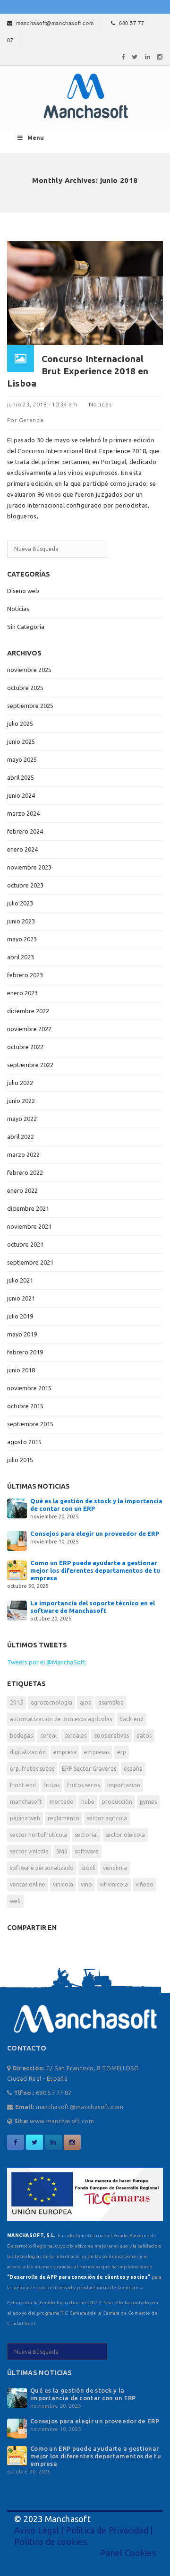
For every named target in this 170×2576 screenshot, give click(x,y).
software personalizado (42, 1868)
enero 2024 (22, 849)
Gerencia (31, 420)
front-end (23, 1785)
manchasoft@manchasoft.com (55, 23)
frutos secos (83, 1785)
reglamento (64, 1818)
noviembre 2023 (29, 867)
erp (122, 1752)
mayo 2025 (22, 759)
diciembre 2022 (28, 1011)
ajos (85, 1702)
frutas (51, 1785)
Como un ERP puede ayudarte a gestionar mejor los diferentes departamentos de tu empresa (95, 1570)
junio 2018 (21, 1370)
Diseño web (23, 591)
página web (25, 1818)
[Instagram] (160, 57)
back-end (132, 1719)
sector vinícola (29, 1851)
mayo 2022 (22, 1119)
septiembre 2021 (30, 1262)
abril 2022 (21, 1137)
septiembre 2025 (30, 706)
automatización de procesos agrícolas (61, 1719)
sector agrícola (107, 1818)
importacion (124, 1785)
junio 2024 (21, 795)
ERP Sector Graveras (89, 1769)
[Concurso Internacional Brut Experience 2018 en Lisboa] (85, 292)
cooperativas (111, 1736)
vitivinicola (114, 1884)
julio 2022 (20, 1083)
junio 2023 (21, 921)
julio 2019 (20, 1316)
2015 (17, 1702)
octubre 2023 (25, 885)
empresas (97, 1752)
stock (88, 1868)
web (15, 1901)
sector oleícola (125, 1835)
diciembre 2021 (28, 1208)
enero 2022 (22, 1190)
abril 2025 (21, 777)
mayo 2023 (22, 939)
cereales (75, 1736)
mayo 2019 (22, 1334)
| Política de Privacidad (104, 2530)
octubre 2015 (25, 1406)
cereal (48, 1736)
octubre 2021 (25, 1244)
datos (144, 1736)
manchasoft (26, 1802)
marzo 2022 (23, 1154)
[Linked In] (148, 57)
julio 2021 (20, 1280)
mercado (62, 1802)
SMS (62, 1851)
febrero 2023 (25, 975)
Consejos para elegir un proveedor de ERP (95, 1534)
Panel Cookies (128, 2553)
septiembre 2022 (30, 1065)
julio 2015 (20, 1460)
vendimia (115, 1868)
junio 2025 (21, 741)
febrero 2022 (25, 1172)
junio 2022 (21, 1101)
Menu (36, 138)
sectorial (86, 1835)
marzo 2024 (23, 813)
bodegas (21, 1736)
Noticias (100, 404)
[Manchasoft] (85, 96)
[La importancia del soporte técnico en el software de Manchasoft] (17, 1610)
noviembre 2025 (29, 670)
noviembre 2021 (29, 1226)
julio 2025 (20, 724)
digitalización (28, 1752)
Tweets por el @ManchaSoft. (47, 1662)
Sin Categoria (26, 627)
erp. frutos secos (32, 1769)
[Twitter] (135, 57)
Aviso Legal (37, 2530)
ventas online (28, 1884)
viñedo (144, 1884)
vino (86, 1884)
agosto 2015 (24, 1442)
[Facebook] (123, 57)
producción (117, 1802)
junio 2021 (21, 1298)
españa (133, 1769)
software (87, 1851)
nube (88, 1802)
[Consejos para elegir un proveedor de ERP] (17, 1540)
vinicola (63, 1884)
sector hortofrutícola (38, 1835)
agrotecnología (51, 1702)
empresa (65, 1752)
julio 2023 (20, 903)
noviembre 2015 (29, 1388)
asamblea (111, 1702)
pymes (148, 1802)
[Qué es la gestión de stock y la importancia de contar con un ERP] (17, 1508)
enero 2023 (22, 993)
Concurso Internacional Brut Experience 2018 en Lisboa (78, 371)
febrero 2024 (25, 831)
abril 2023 (21, 957)
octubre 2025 (25, 688)
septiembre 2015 (30, 1424)
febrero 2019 (25, 1352)
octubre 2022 (25, 1047)
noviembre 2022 (29, 1029)
